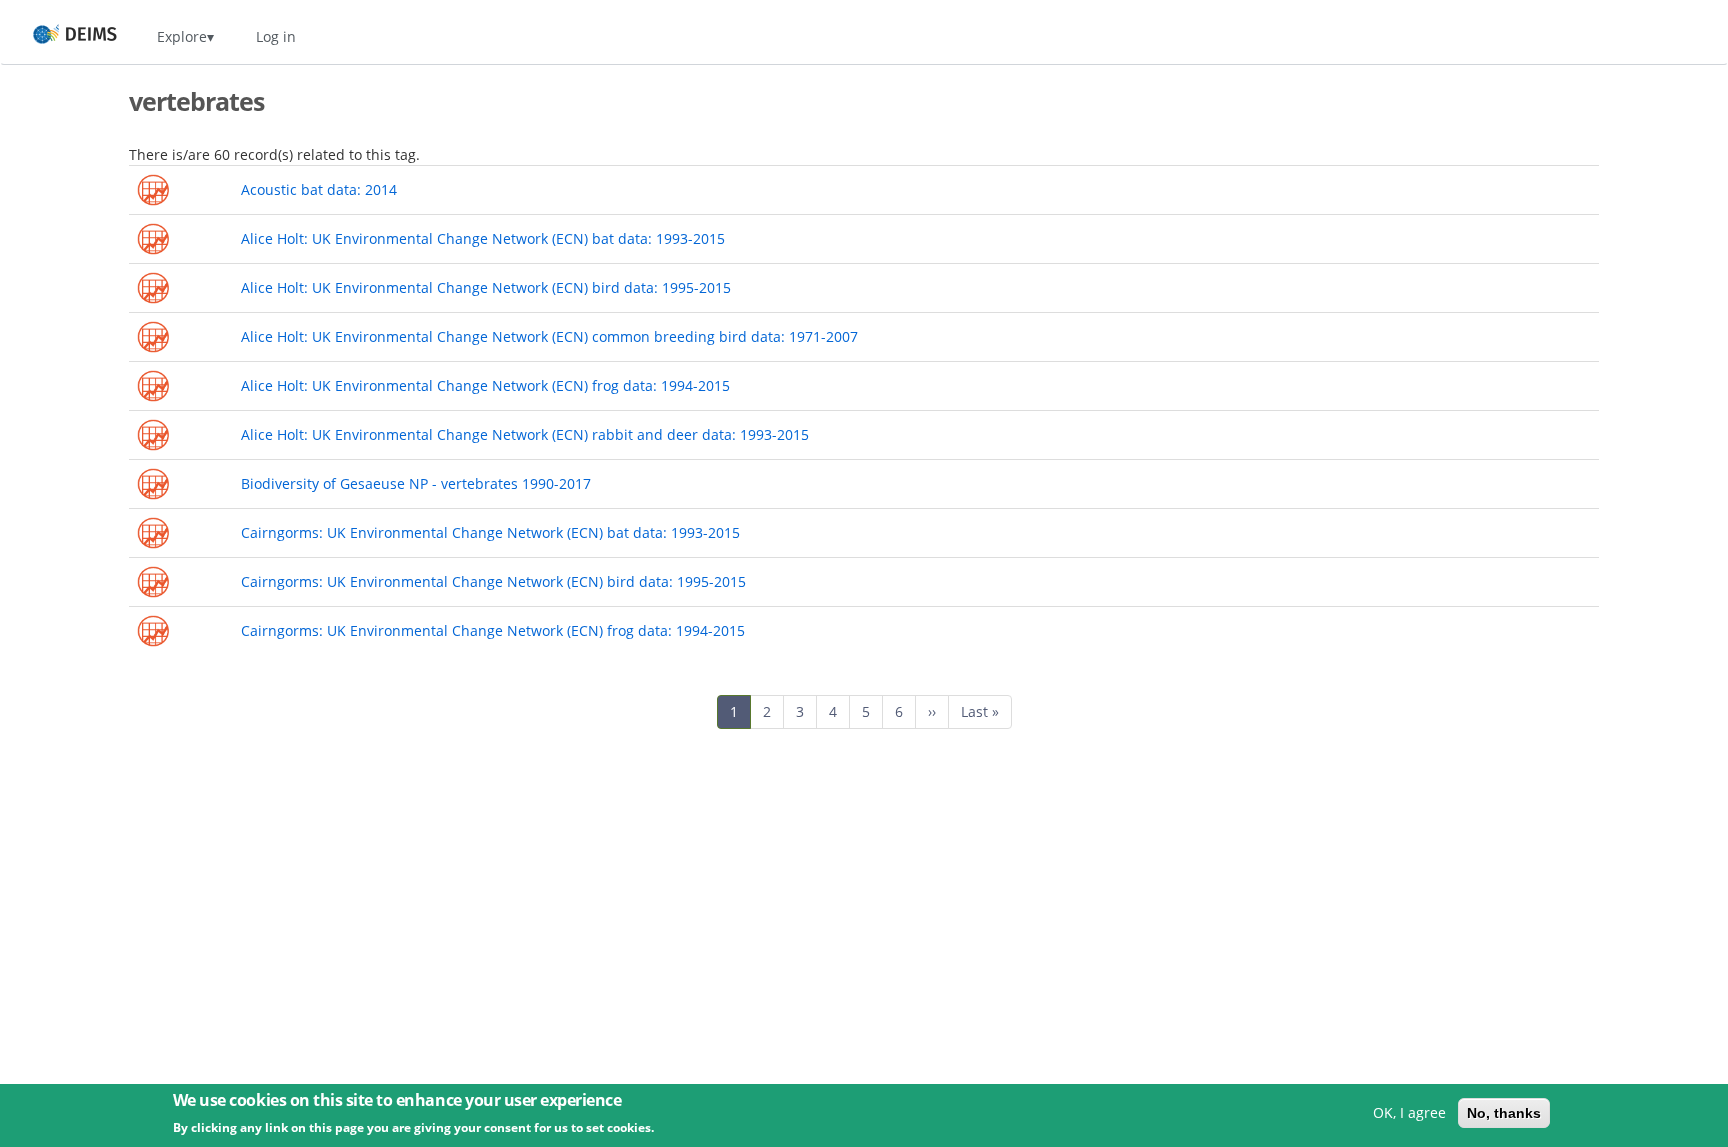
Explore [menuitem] (182, 36)
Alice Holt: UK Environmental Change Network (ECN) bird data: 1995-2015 (486, 287)
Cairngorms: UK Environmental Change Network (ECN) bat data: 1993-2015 (490, 532)
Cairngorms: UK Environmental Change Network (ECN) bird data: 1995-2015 (493, 581)
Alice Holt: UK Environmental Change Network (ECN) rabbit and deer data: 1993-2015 (525, 434)
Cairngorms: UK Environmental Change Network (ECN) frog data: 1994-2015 (493, 630)
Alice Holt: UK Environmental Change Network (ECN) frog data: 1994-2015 (485, 385)
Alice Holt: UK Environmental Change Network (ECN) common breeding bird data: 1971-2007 (549, 336)
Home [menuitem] (56, 36)
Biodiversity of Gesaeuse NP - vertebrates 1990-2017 (416, 483)
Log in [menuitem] (276, 36)
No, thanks (1504, 1113)
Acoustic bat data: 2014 (319, 189)
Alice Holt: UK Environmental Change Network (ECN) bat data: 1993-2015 (483, 238)
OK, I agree (1409, 1112)
